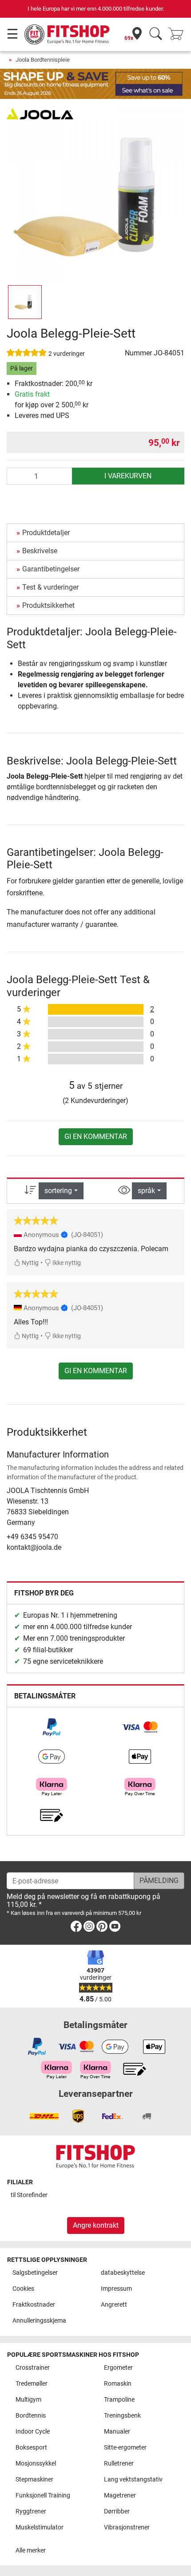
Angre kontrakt (96, 2225)
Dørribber (117, 2511)
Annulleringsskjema (39, 2321)
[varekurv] (179, 34)
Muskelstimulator (40, 2527)
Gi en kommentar (96, 1136)
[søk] (156, 34)
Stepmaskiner (34, 2479)
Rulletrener (119, 2464)
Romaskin (118, 2384)
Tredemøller (32, 2384)
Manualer (117, 2432)
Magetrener (120, 2495)
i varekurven (128, 476)
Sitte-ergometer (125, 2448)
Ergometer (118, 2368)
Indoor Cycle (33, 2432)
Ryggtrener (31, 2511)
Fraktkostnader (34, 2305)
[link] (52, 1727)
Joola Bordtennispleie (43, 60)
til (29, 2195)
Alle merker (31, 2550)
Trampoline (119, 2400)
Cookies (23, 2289)
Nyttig (30, 1263)
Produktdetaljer (46, 533)
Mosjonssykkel (36, 2464)
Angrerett (114, 2305)
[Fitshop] (68, 34)
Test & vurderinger (50, 587)
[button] (25, 302)
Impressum (116, 2289)
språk (146, 1191)
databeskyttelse (123, 2273)
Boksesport (31, 2448)
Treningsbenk (122, 2416)
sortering (58, 1191)
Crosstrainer (33, 2368)
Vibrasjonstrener (127, 2527)
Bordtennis (31, 2416)
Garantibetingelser (51, 569)
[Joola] (40, 113)
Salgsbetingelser (35, 2273)
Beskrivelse (40, 551)
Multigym (28, 2400)
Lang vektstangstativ (133, 2479)
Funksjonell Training (43, 2495)
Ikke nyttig (66, 1263)
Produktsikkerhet (48, 605)
